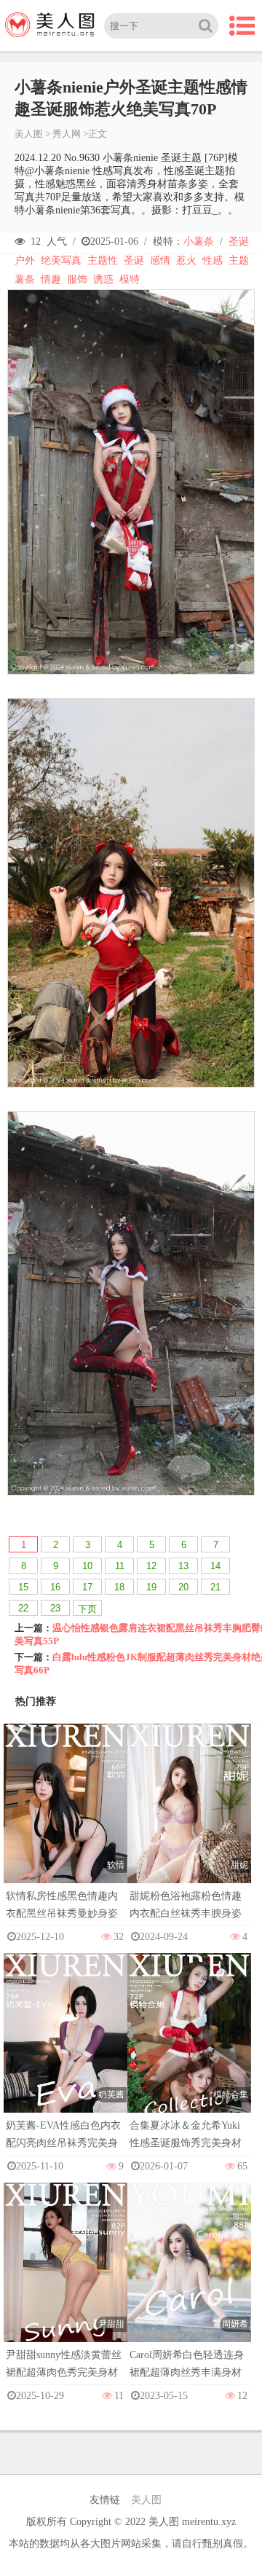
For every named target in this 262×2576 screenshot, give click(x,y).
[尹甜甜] (65, 2277)
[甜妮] (189, 1818)
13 (183, 1566)
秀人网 (67, 134)
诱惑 (103, 279)
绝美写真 (61, 260)
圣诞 (239, 241)
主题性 (103, 260)
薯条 (25, 279)
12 (151, 1566)
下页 (87, 1609)
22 (23, 1608)
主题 (239, 260)
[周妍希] (189, 2277)
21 (215, 1587)
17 (87, 1587)
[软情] (65, 1818)
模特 (130, 279)
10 (87, 1566)
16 (55, 1587)
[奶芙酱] (65, 2047)
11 (120, 1566)
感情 (160, 260)
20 (183, 1587)
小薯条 (199, 241)
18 (119, 1587)
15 (23, 1587)
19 (151, 1587)
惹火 (186, 260)
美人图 (29, 134)
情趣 (51, 279)
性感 (213, 260)
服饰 (77, 279)
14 (215, 1566)
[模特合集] (189, 2047)
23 (55, 1608)
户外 (25, 260)
